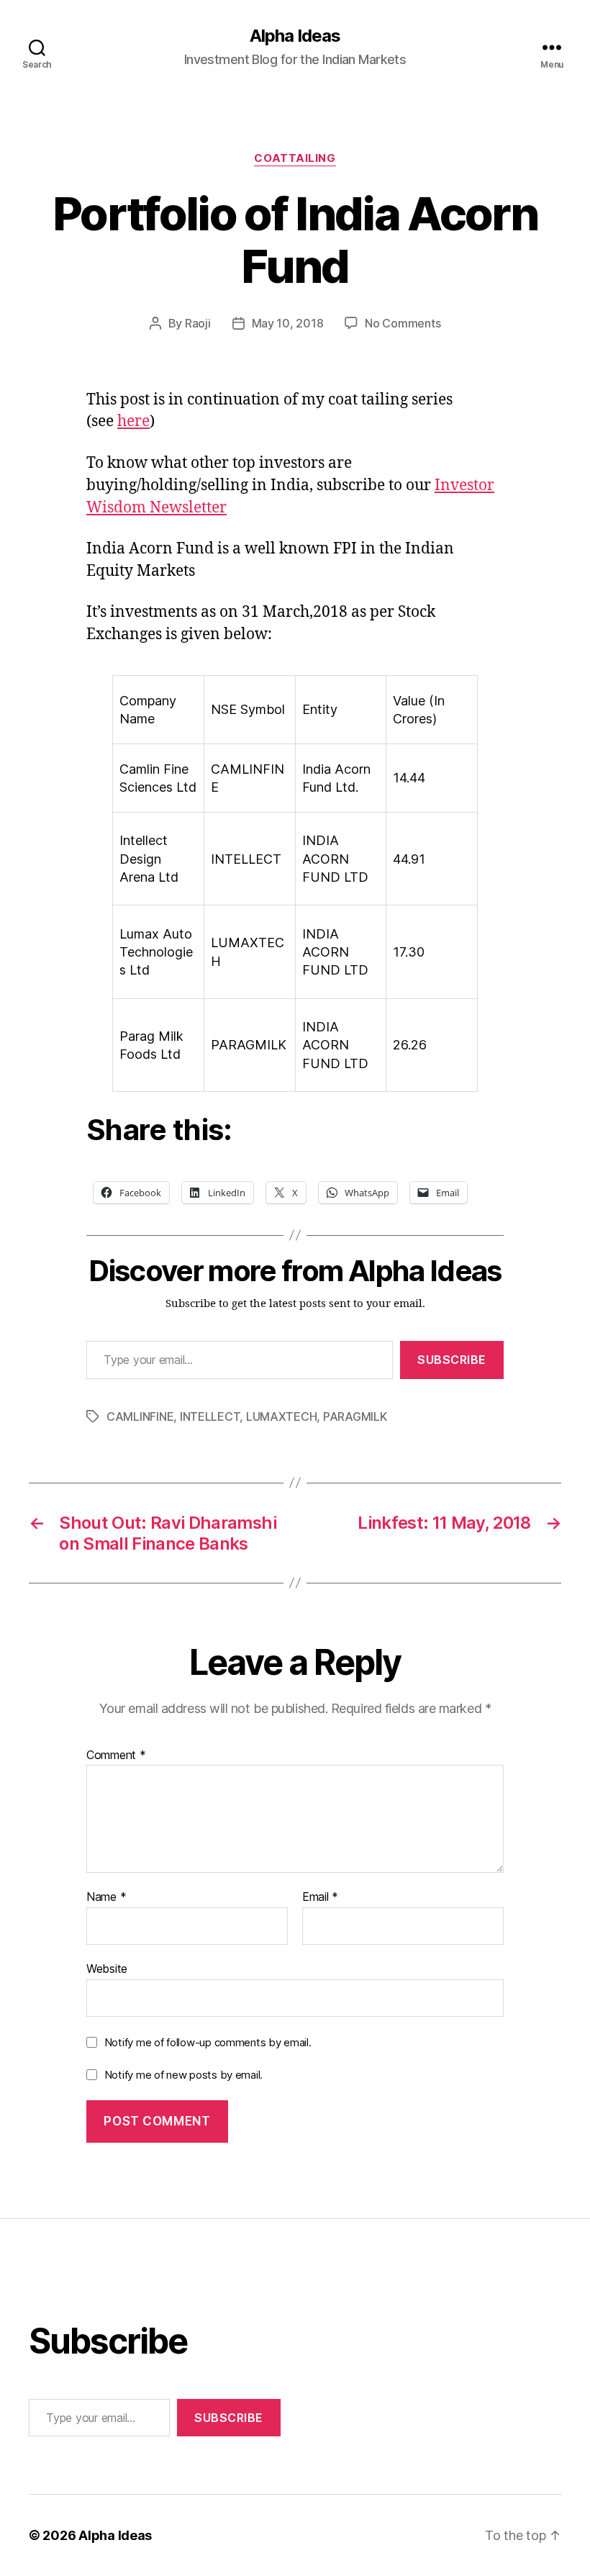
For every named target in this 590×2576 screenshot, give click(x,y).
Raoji (198, 323)
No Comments (403, 323)
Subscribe (452, 1360)
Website (107, 1968)
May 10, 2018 (288, 323)
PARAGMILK (355, 1416)
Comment (116, 1755)
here (133, 421)
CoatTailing (295, 158)
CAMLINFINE (140, 1416)
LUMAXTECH (282, 1416)
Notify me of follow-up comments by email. (208, 2042)
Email (320, 1897)
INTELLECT (210, 1416)
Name (106, 1897)
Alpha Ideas (295, 36)
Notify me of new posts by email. (183, 2075)
